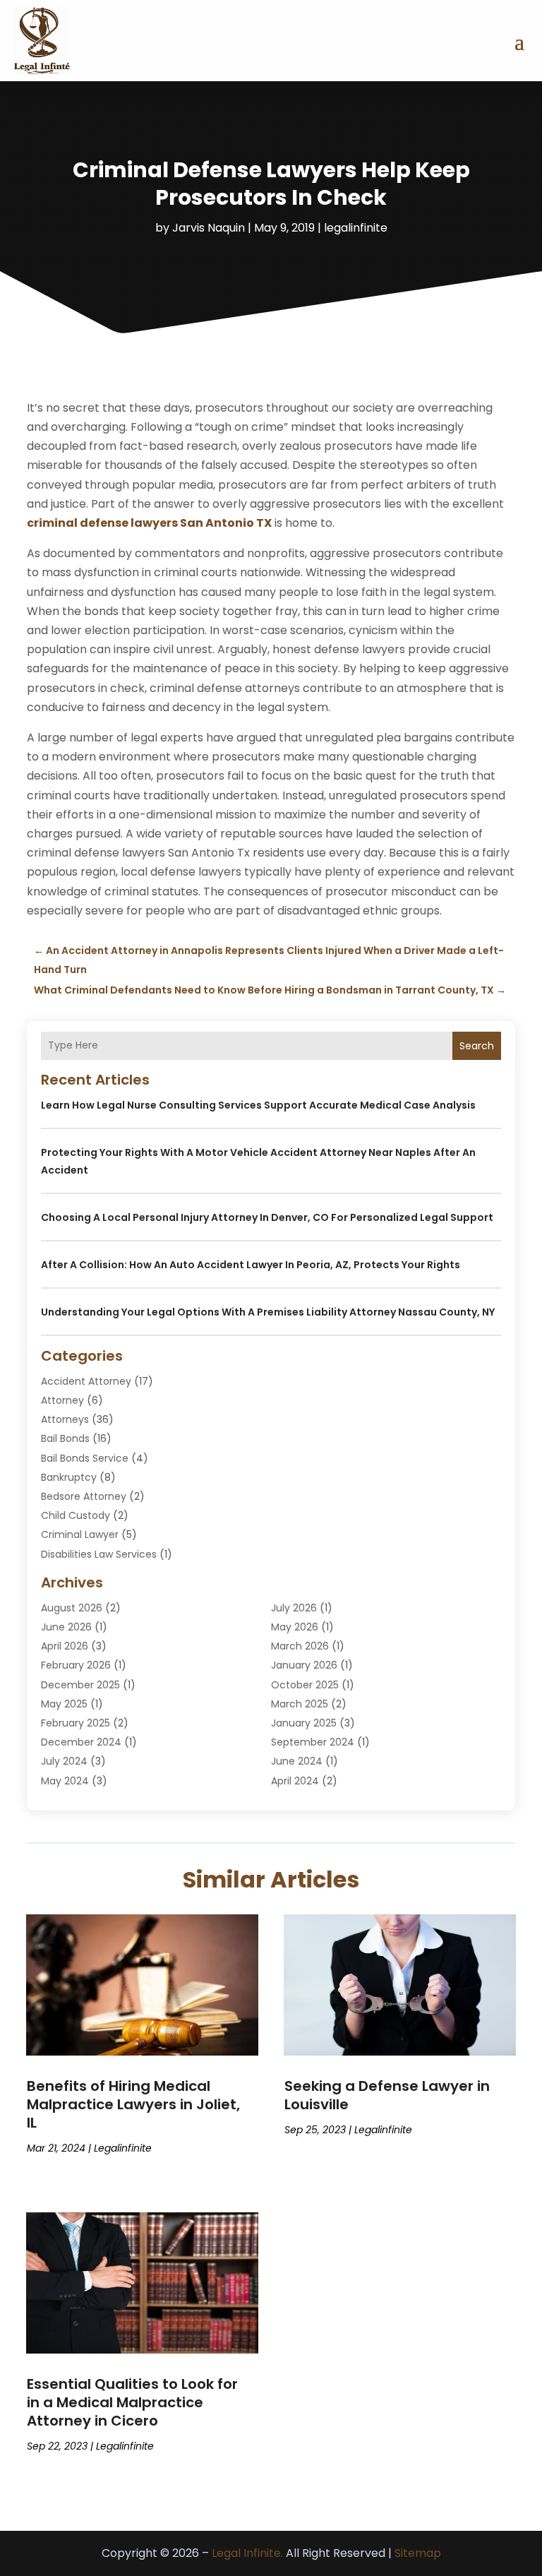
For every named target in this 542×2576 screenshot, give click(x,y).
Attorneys (65, 1419)
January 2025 (304, 1723)
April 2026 (65, 1646)
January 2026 (304, 1665)
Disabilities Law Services (99, 1554)
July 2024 (64, 1761)
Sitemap (418, 2553)
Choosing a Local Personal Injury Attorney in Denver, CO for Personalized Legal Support (267, 1217)
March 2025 (300, 1704)
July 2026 (294, 1608)
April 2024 (295, 1781)
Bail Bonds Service (85, 1458)
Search (477, 1046)
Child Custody (76, 1515)
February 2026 (76, 1665)
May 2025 (64, 1704)
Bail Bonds (65, 1438)
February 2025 (76, 1723)
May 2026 (295, 1627)
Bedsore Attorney (84, 1496)
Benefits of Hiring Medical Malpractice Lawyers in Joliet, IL (133, 2104)
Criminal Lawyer (80, 1534)
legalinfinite (356, 228)
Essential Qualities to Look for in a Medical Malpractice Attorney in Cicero (132, 2402)
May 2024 (65, 1781)
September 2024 (313, 1742)
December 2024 (81, 1742)
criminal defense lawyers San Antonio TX (149, 523)
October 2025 (305, 1685)
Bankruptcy (69, 1477)
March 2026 (300, 1646)
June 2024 (297, 1761)
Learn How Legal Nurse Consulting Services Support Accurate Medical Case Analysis (258, 1105)
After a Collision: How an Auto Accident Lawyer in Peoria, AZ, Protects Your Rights (251, 1265)
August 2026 (72, 1608)
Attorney (62, 1400)
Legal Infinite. (247, 2553)
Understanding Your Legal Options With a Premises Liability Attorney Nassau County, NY (268, 1312)
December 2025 (80, 1685)
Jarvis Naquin (209, 228)
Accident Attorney (86, 1381)
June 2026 (66, 1627)
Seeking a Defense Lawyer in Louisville (387, 2095)
